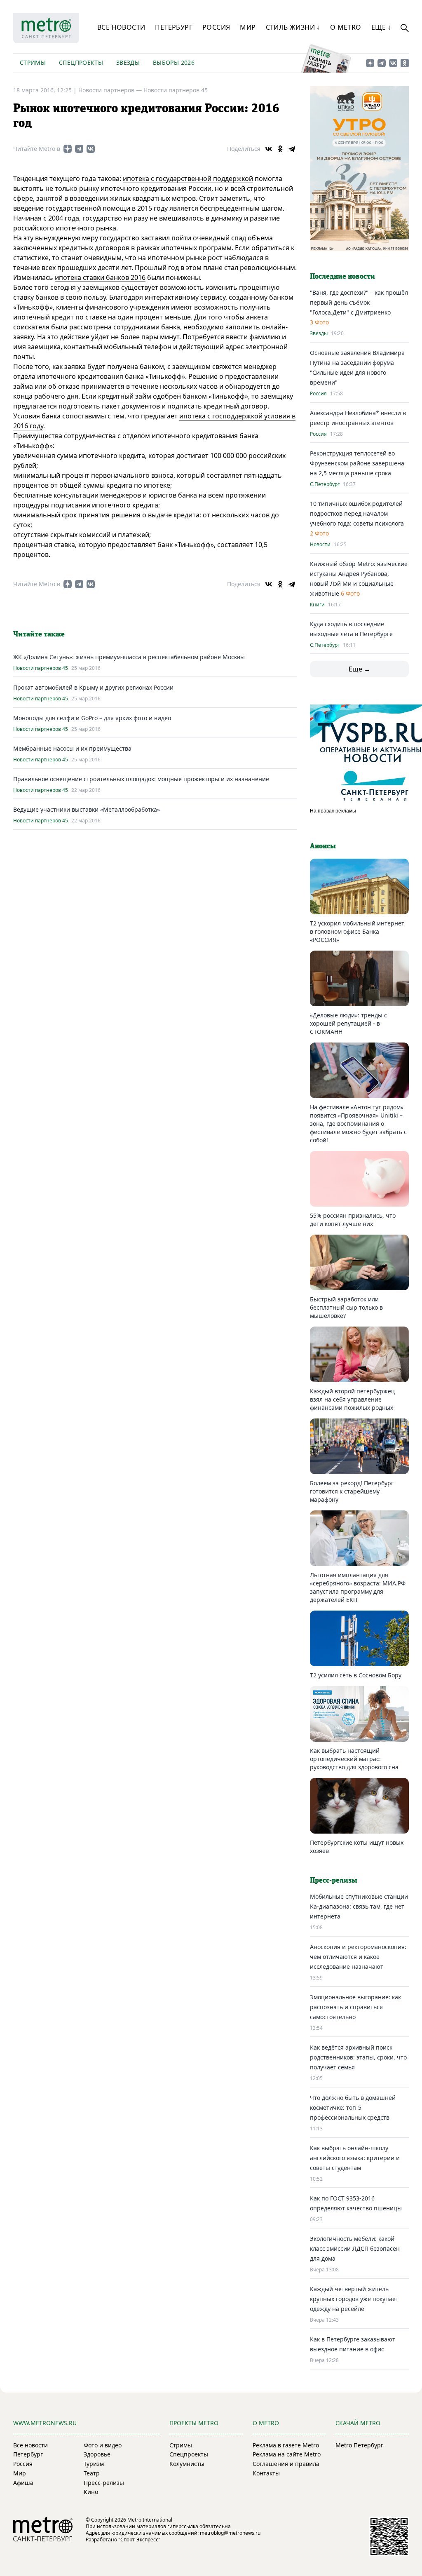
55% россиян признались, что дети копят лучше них (353, 1220)
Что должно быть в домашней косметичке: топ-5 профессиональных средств (353, 2108)
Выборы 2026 (174, 62)
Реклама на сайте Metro (287, 2454)
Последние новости (342, 277)
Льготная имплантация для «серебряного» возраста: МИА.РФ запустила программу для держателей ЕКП (358, 1587)
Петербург (174, 27)
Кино (91, 2492)
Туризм (94, 2464)
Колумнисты (187, 2464)
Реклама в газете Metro (286, 2445)
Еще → (360, 669)
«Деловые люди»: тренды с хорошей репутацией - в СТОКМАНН (348, 1023)
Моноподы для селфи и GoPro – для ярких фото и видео (92, 718)
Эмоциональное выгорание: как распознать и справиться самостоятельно (355, 2007)
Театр (92, 2473)
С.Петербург (325, 484)
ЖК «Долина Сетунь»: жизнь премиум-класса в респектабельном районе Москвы (129, 657)
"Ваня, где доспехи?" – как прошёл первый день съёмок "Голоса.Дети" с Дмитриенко (359, 302)
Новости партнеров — (111, 90)
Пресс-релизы (104, 2483)
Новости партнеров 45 (176, 90)
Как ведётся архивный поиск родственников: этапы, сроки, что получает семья (358, 2057)
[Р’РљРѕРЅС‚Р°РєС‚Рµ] (269, 149)
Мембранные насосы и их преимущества (72, 748)
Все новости (121, 27)
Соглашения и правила (286, 2464)
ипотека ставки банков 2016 (100, 277)
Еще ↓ (381, 27)
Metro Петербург (359, 2445)
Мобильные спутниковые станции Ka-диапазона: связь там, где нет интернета (359, 1906)
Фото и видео (103, 2445)
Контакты (266, 2473)
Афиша (23, 2483)
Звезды (128, 62)
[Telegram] (292, 149)
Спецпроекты (81, 62)
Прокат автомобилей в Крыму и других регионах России (93, 687)
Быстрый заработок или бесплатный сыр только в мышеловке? (346, 1307)
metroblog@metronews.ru (230, 2533)
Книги (317, 605)
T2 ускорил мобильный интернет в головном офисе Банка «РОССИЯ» (357, 931)
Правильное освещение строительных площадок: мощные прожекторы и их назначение (141, 779)
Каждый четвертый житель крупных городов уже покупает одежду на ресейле (354, 2299)
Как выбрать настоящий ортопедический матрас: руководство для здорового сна (354, 1759)
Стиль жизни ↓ (293, 27)
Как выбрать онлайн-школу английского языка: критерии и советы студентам (355, 2158)
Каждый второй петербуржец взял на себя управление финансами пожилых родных (352, 1399)
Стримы (33, 62)
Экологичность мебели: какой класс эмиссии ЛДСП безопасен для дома (355, 2248)
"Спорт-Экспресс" (139, 2540)
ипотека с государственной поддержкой (188, 178)
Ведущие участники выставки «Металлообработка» (87, 809)
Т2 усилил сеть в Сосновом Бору (356, 1675)
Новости (320, 545)
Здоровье (97, 2454)
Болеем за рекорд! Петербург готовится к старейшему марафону (352, 1491)
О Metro (346, 27)
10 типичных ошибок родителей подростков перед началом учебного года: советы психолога (357, 513)
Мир (248, 27)
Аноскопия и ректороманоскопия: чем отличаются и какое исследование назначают (358, 1957)
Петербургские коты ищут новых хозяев (357, 1847)
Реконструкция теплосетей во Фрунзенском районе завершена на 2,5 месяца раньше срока (357, 463)
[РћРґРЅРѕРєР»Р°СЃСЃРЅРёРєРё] (280, 149)
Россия (216, 27)
